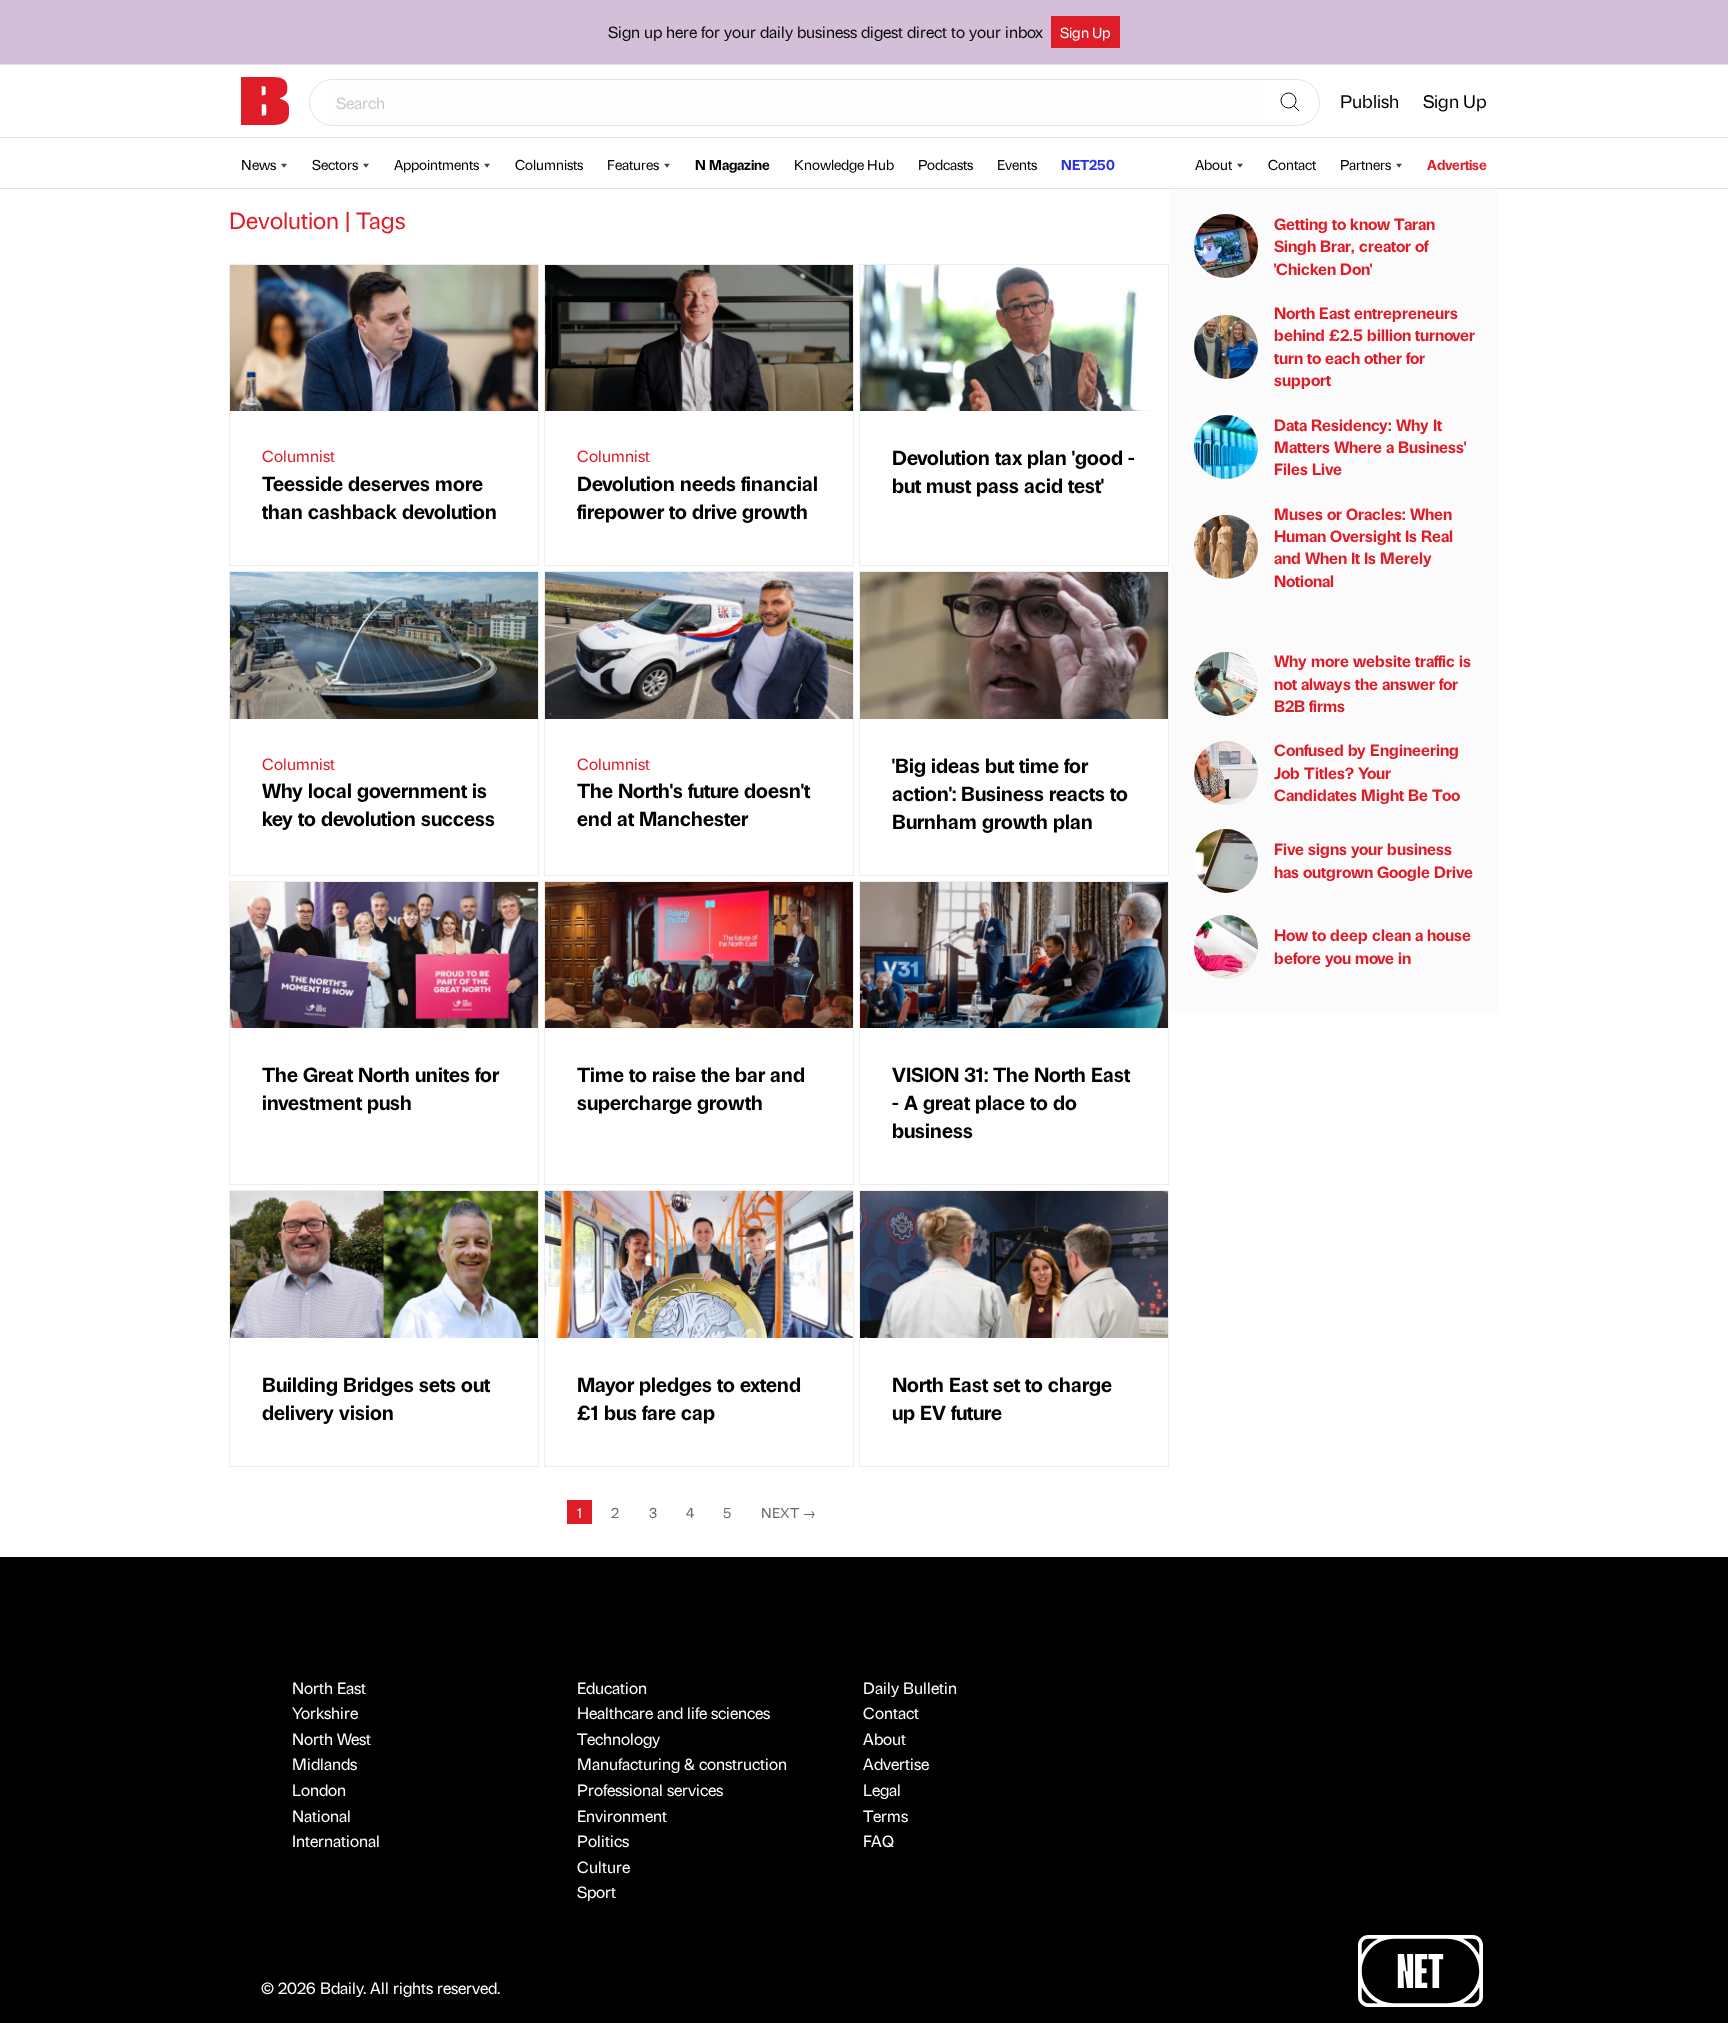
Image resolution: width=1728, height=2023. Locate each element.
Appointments (436, 164)
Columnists (549, 164)
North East (329, 1687)
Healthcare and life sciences (673, 1712)
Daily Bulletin (910, 1687)
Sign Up (1085, 32)
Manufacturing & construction (682, 1763)
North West (331, 1738)
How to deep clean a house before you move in (1372, 945)
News (258, 164)
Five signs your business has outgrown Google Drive (1373, 859)
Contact (1292, 164)
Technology (618, 1738)
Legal (882, 1789)
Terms (885, 1815)
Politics (603, 1840)
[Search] (1290, 103)
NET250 (1088, 164)
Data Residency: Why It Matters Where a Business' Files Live (1370, 447)
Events (1017, 164)
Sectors (335, 164)
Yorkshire (325, 1712)
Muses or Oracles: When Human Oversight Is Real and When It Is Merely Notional (1363, 547)
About (1213, 164)
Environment (622, 1815)
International (336, 1840)
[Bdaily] (265, 101)
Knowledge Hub (844, 164)
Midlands (324, 1763)
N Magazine (732, 164)
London (319, 1789)
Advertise (1457, 164)
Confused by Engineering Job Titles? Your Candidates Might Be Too (1367, 772)
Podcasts (945, 164)
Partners (1365, 164)
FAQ (878, 1840)
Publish (1369, 100)
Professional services (650, 1789)
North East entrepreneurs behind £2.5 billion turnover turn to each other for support (1374, 346)
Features (633, 164)
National (321, 1815)
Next (788, 1512)
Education (612, 1687)
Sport (596, 1891)
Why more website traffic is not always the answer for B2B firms (1372, 683)
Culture (603, 1866)
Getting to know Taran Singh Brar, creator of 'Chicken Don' (1354, 246)
